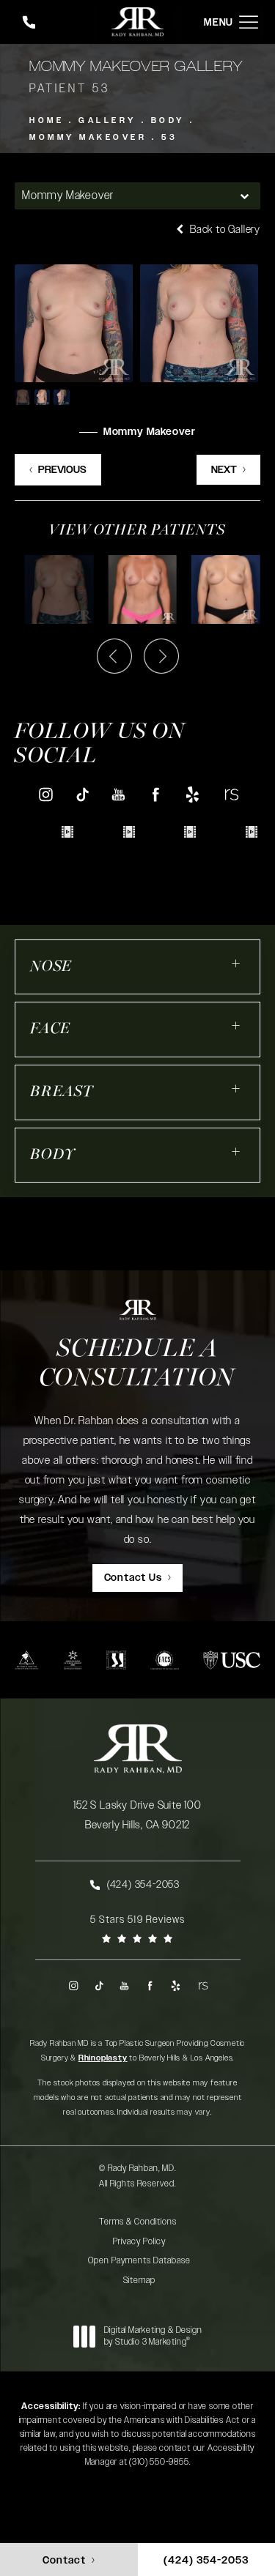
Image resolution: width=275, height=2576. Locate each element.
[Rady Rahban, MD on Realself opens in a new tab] (230, 794)
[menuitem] (45, 794)
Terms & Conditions (138, 2222)
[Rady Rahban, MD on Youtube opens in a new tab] (119, 794)
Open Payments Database (139, 2260)
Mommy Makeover (88, 137)
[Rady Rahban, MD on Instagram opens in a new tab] (45, 794)
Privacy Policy (139, 2241)
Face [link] (50, 1029)
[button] (249, 22)
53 (169, 137)
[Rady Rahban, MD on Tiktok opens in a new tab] (82, 794)
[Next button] (161, 656)
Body (168, 120)
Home (47, 120)
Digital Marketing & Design (153, 2336)
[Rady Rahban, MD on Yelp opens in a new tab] (193, 794)
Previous (62, 470)
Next (224, 470)
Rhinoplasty (103, 2058)
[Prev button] (114, 656)
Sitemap (139, 2280)
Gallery (107, 120)
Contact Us (133, 1578)
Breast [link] (62, 1092)
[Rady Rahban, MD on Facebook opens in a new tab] (156, 794)
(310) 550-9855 (159, 2462)
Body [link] (53, 1155)
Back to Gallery (224, 230)
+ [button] (236, 963)
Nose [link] (51, 967)
